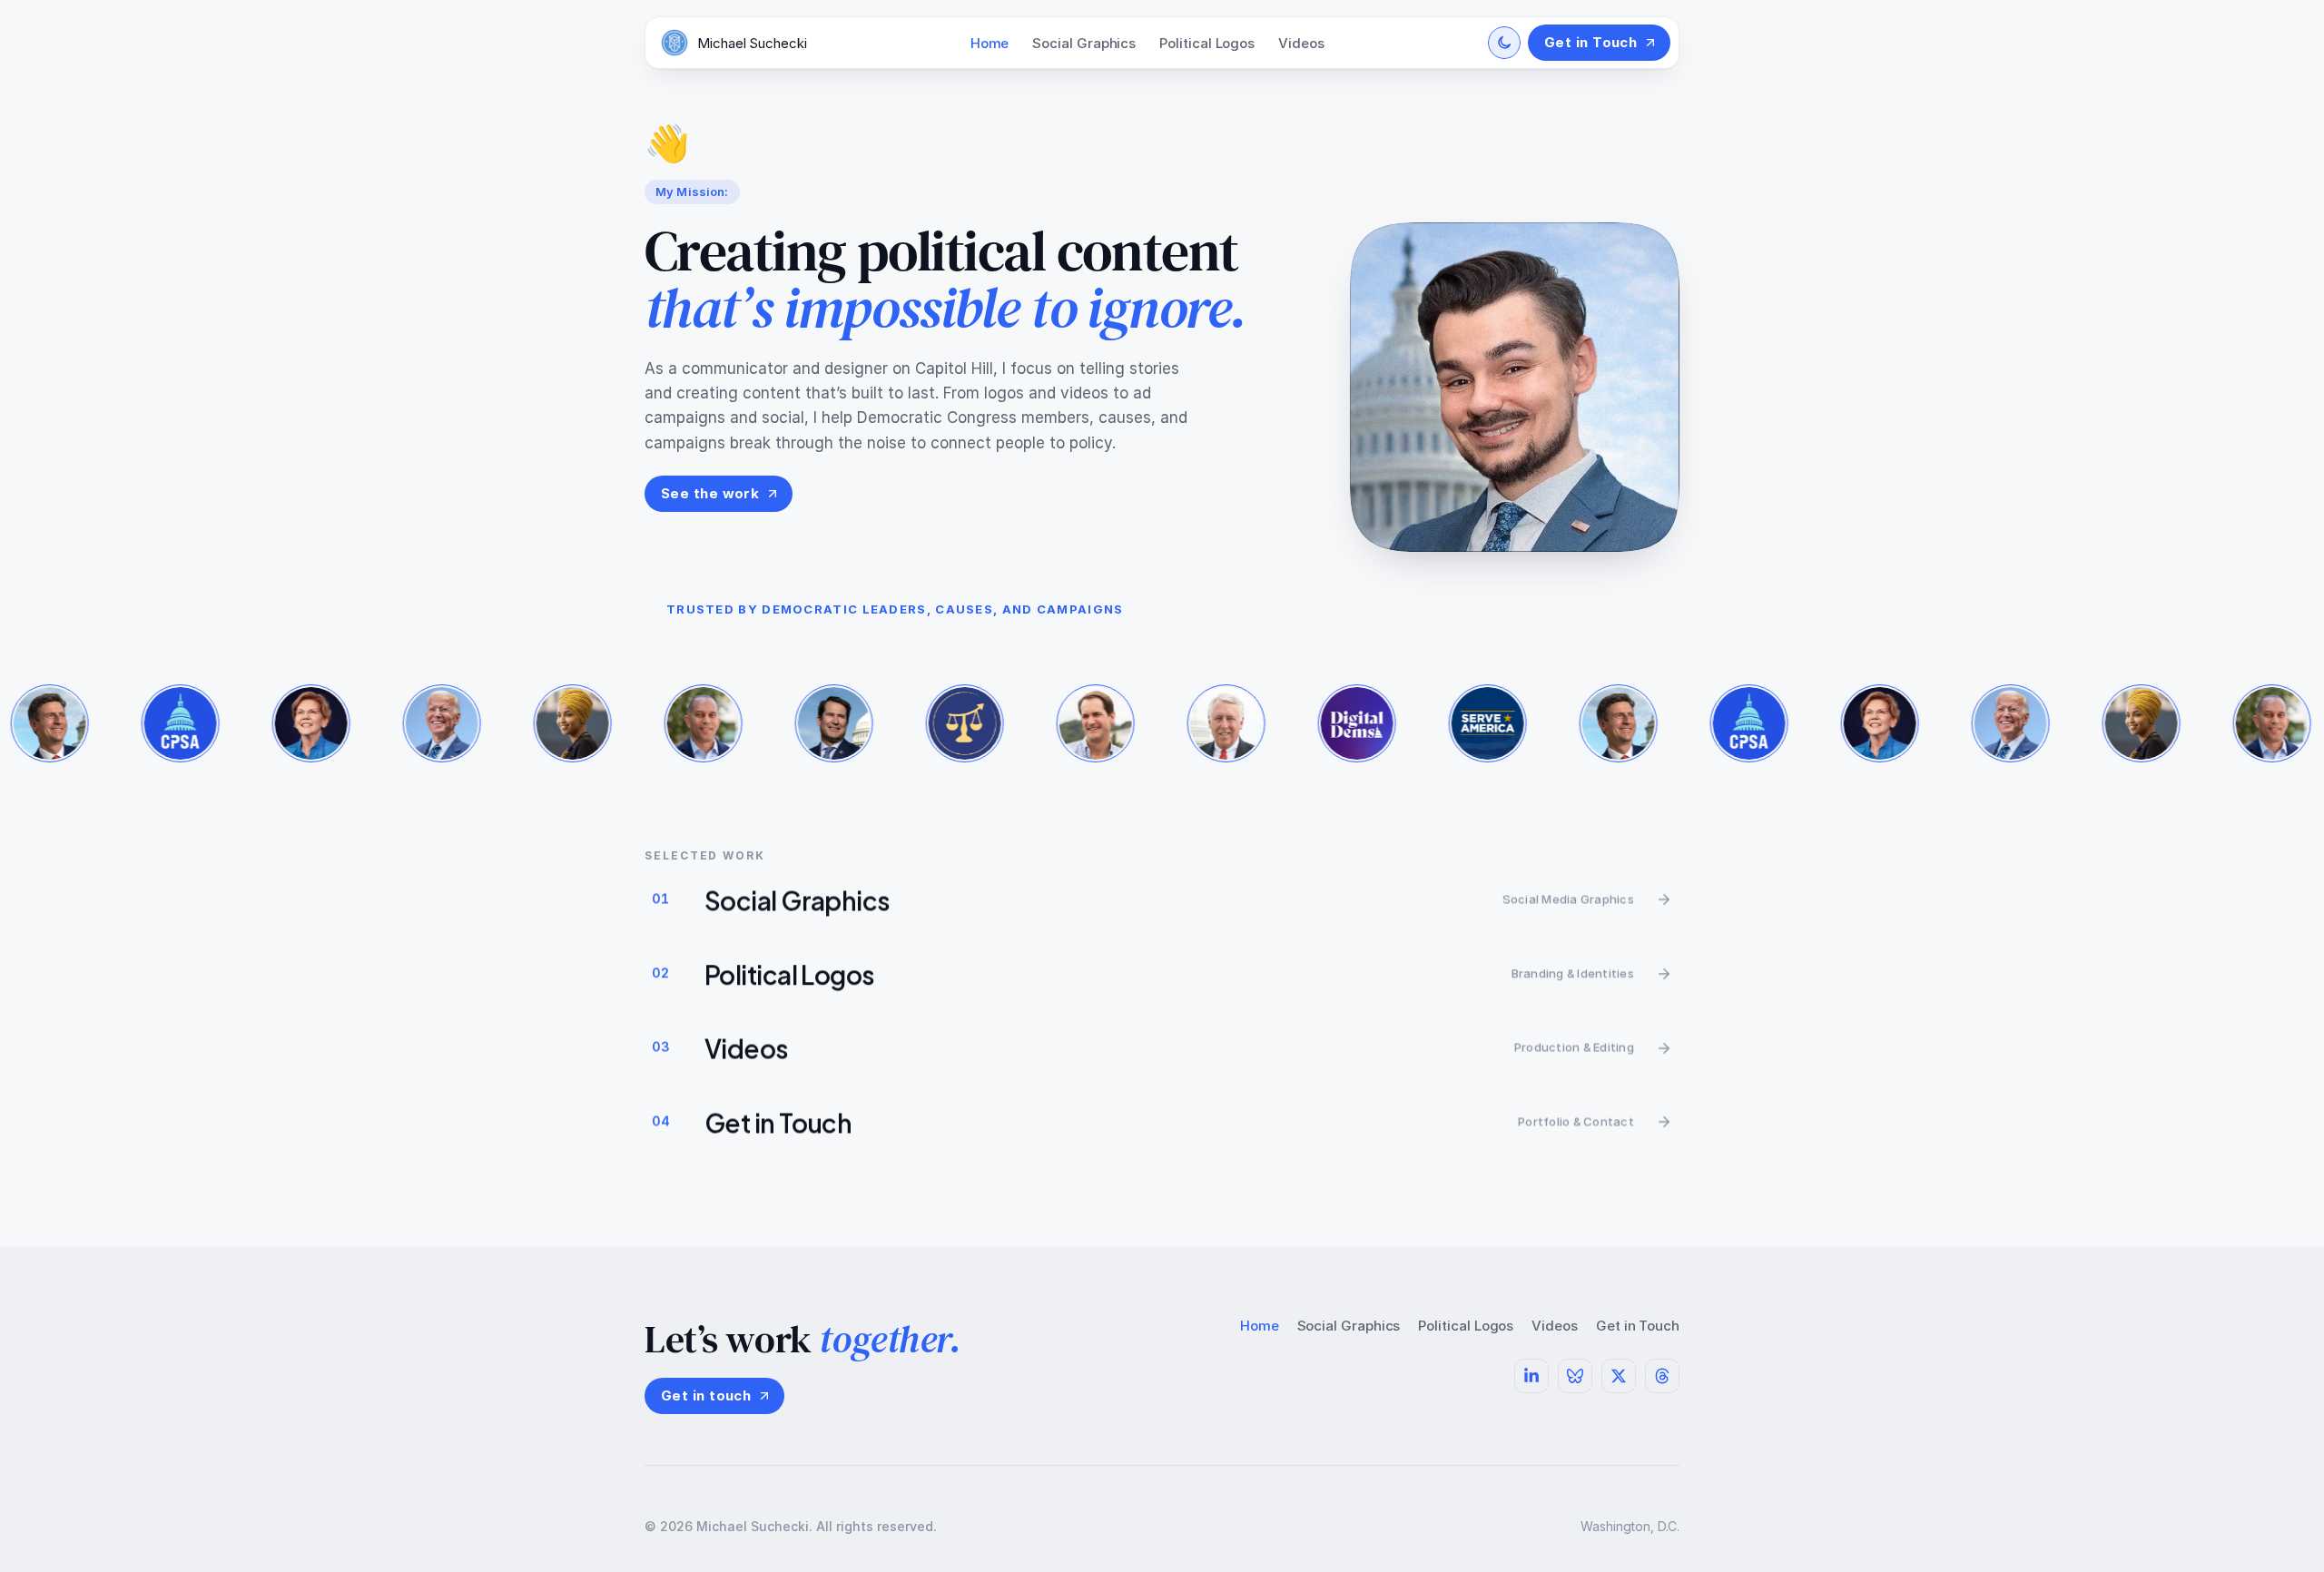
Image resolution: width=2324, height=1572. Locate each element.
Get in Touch (1638, 1326)
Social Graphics (1084, 43)
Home (990, 43)
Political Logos (1207, 43)
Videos (1301, 43)
